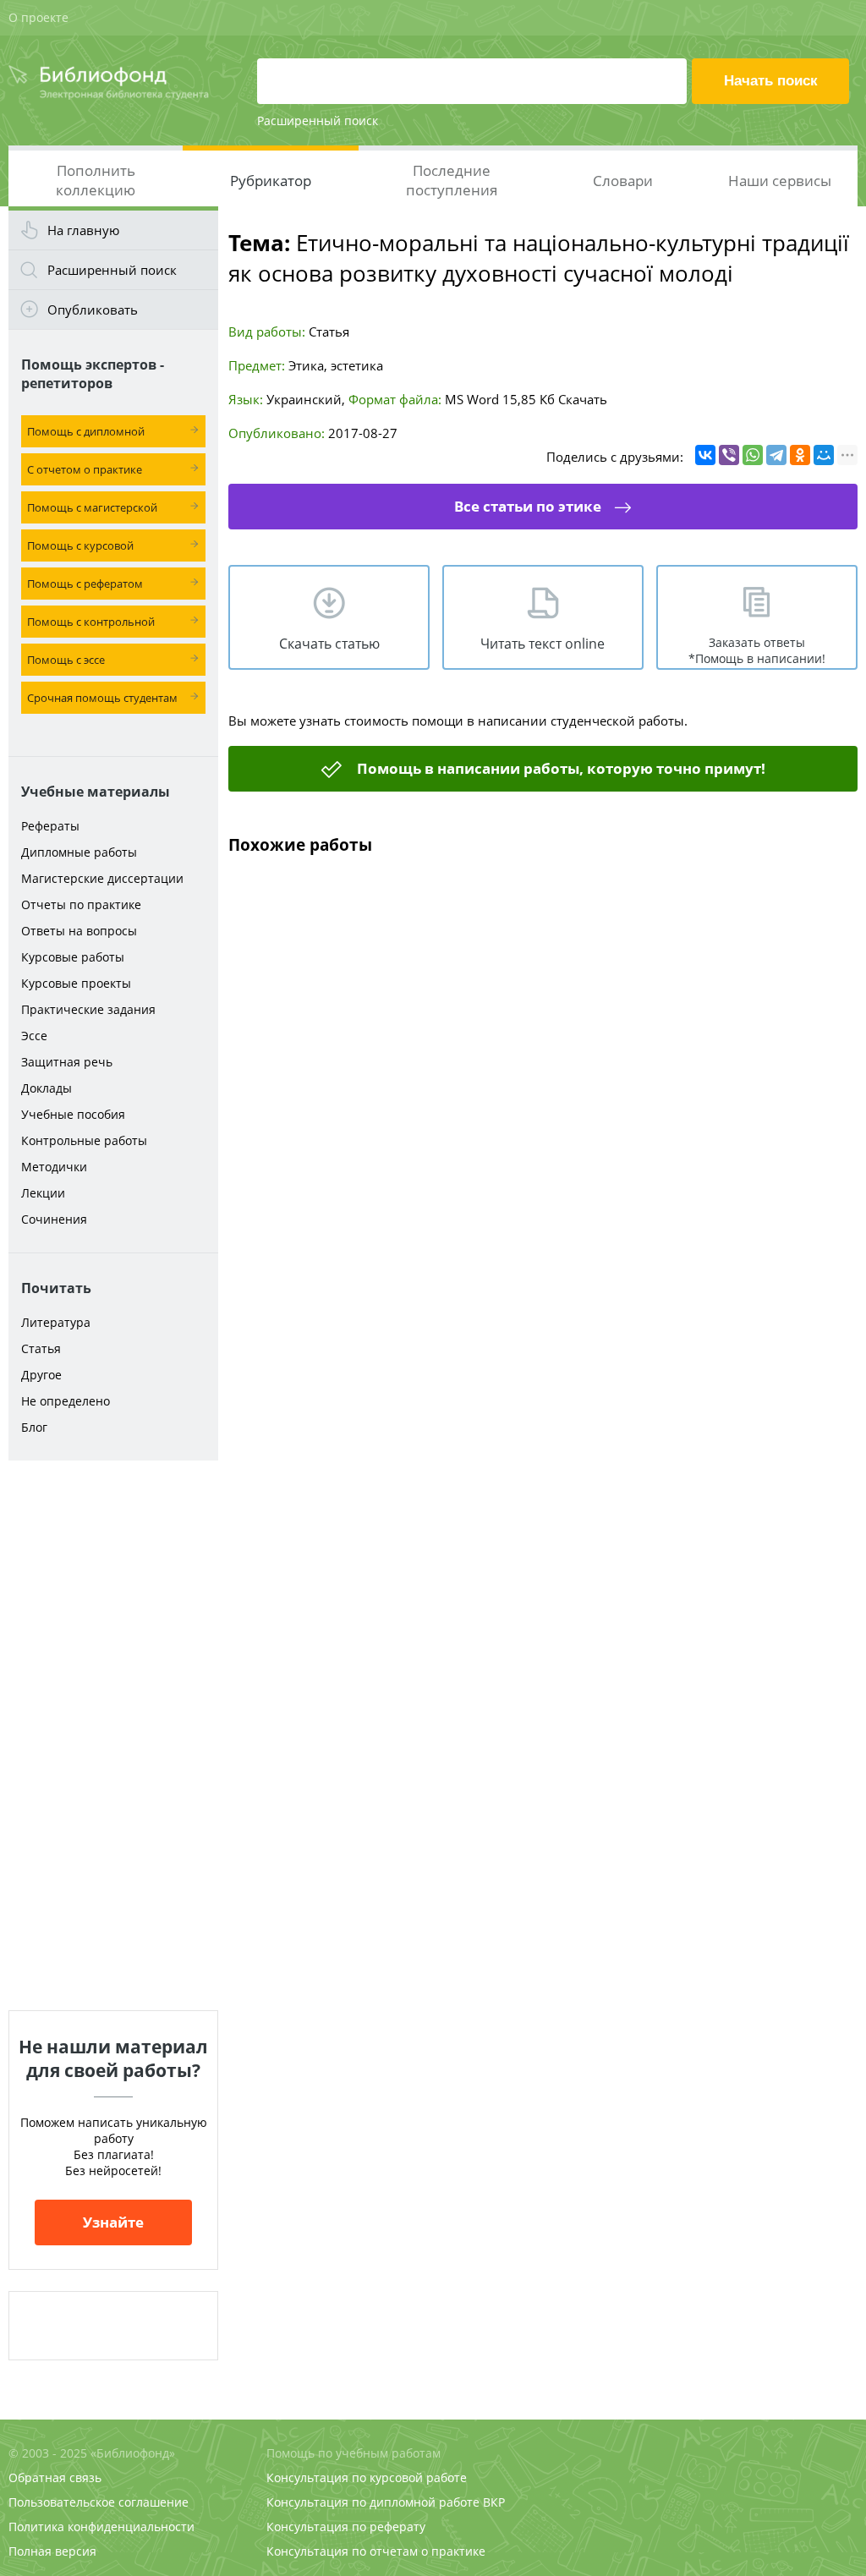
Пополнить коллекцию (96, 180)
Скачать (583, 399)
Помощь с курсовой (80, 545)
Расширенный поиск (318, 121)
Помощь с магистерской (92, 507)
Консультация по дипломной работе (373, 2502)
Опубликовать (93, 310)
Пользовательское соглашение (99, 2502)
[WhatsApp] (753, 455)
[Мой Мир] (824, 455)
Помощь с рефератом (85, 584)
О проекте (38, 17)
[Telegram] (776, 455)
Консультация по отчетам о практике (376, 2551)
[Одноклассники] (800, 455)
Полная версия (52, 2551)
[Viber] (729, 455)
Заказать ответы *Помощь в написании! (757, 650)
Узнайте (113, 2222)
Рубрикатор (271, 181)
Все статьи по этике (528, 506)
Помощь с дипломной (86, 431)
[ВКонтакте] (705, 455)
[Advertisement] (113, 1735)
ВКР (494, 2502)
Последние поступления (452, 180)
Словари (623, 181)
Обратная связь (55, 2477)
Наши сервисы (780, 181)
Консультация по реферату (346, 2527)
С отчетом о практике (85, 469)
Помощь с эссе (66, 660)
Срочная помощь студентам (102, 698)
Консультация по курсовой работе (367, 2477)
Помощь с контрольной (91, 622)
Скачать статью (329, 644)
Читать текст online (543, 644)
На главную (83, 230)
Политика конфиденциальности (101, 2527)
